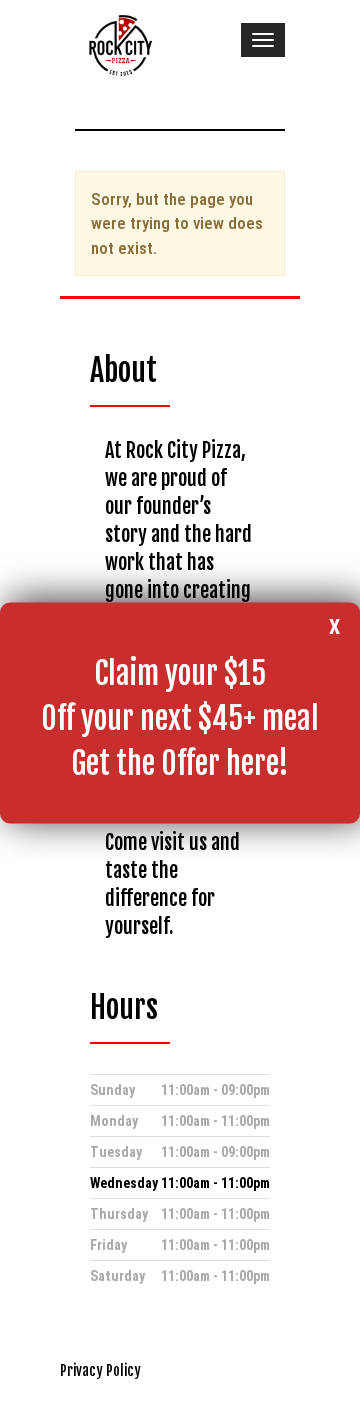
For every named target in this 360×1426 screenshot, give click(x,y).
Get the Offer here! (180, 763)
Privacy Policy (100, 1370)
